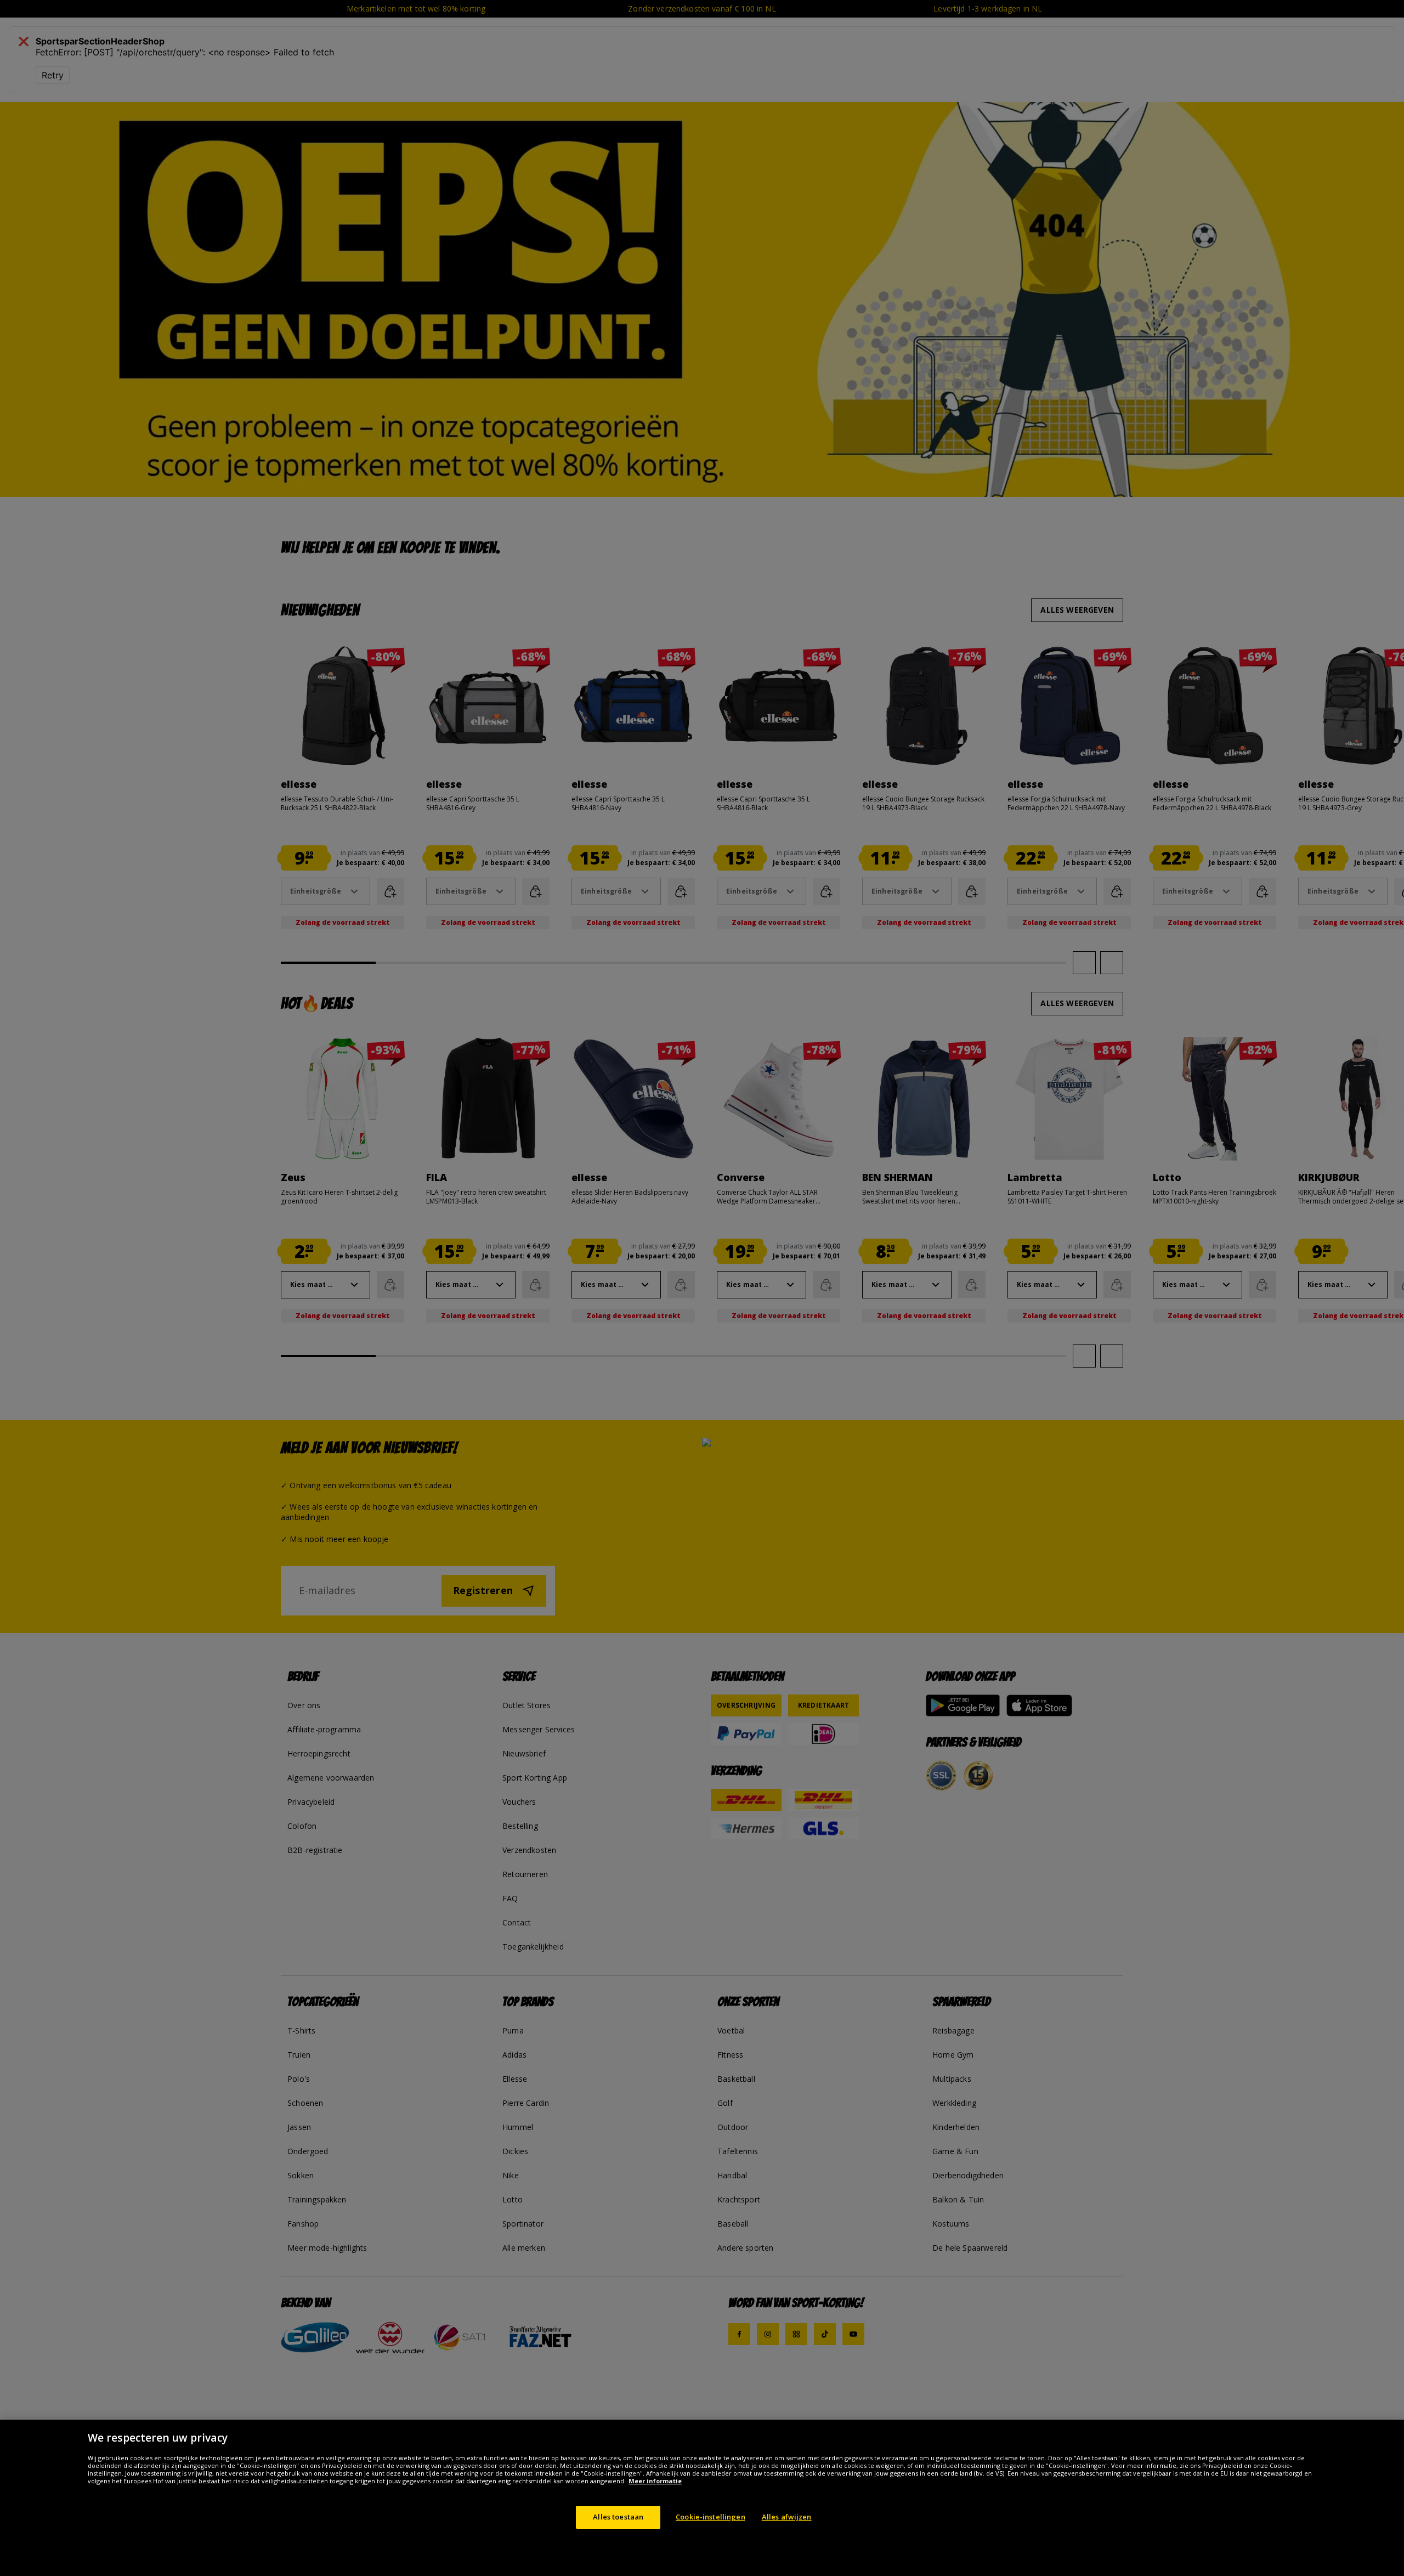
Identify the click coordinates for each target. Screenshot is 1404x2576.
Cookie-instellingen (710, 2517)
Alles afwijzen (787, 2517)
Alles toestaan (618, 2517)
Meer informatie (655, 2481)
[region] (702, 2498)
